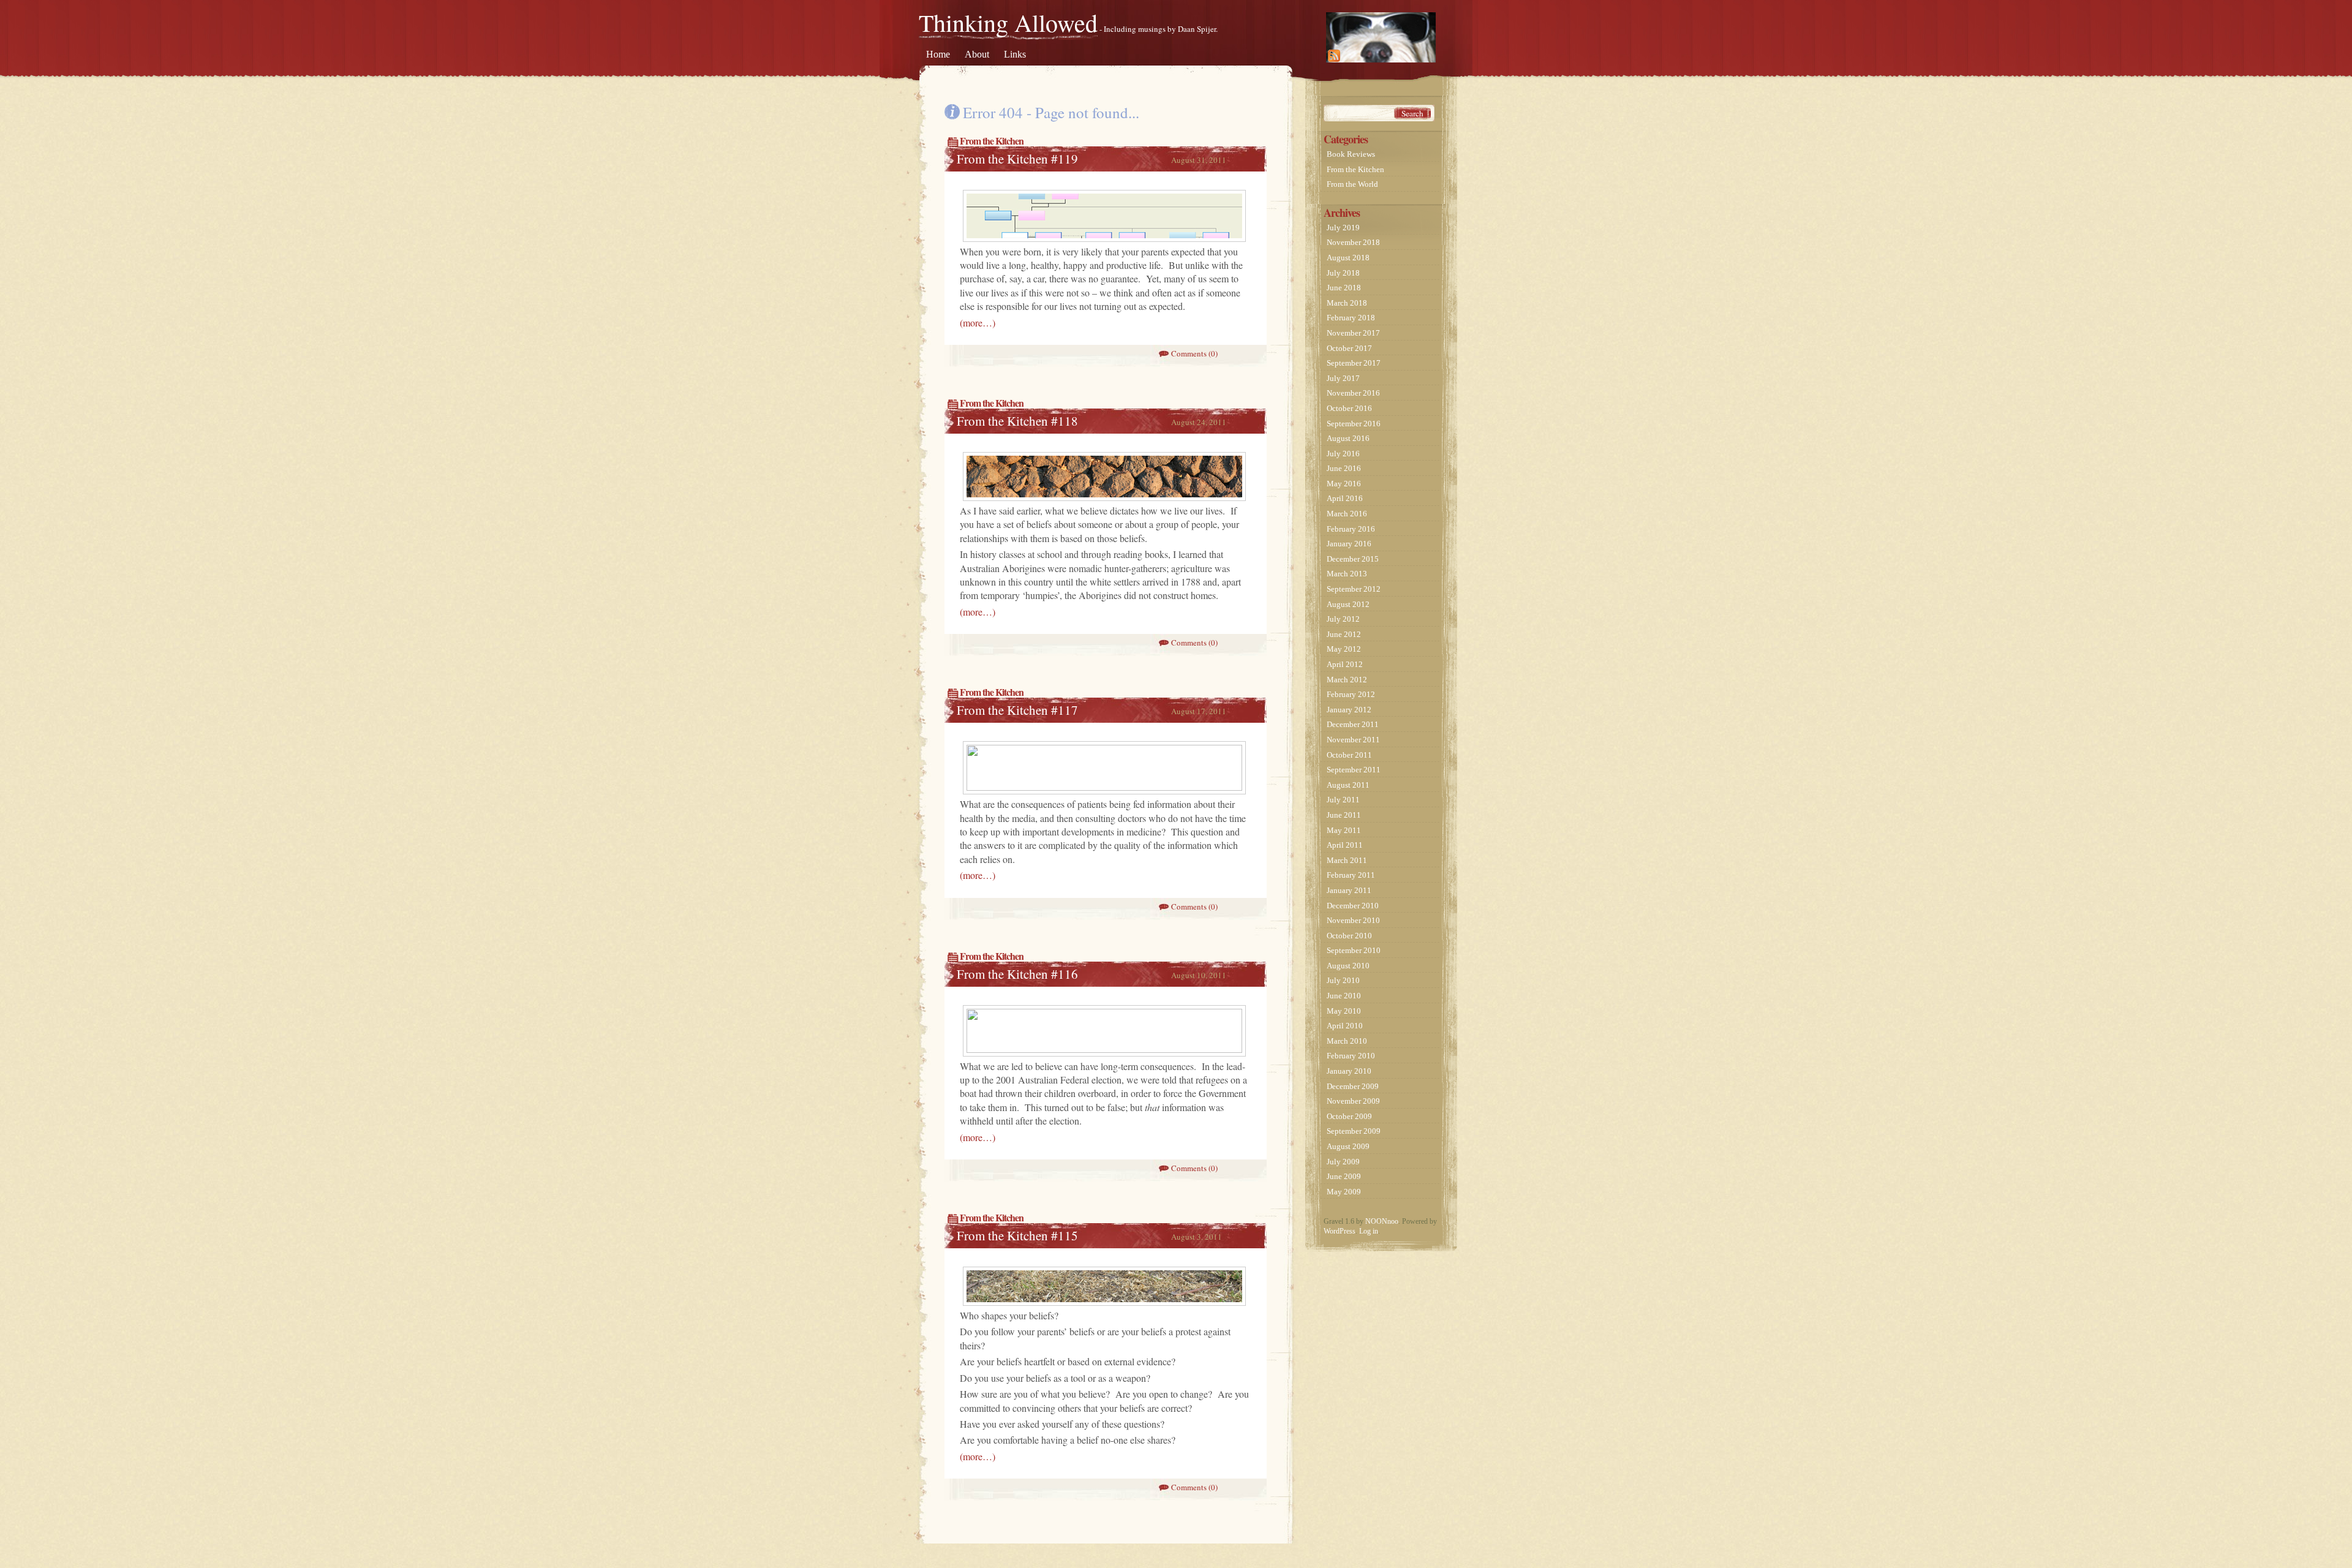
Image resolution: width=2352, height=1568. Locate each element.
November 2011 (1353, 740)
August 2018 (1348, 258)
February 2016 (1351, 529)
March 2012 (1347, 680)
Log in (1369, 1231)
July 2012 (1343, 619)
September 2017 (1354, 363)
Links (1015, 54)
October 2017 (1349, 348)
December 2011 (1353, 724)
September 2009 (1354, 1131)
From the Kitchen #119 (1017, 159)
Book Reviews (1351, 154)
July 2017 (1343, 378)
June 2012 (1344, 634)
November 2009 (1353, 1101)
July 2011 (1343, 800)
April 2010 (1345, 1026)
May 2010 (1344, 1011)
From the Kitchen (992, 141)
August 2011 (1348, 785)
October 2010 (1349, 936)
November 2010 (1353, 920)
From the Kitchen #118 (1017, 421)
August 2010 (1348, 966)
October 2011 (1349, 755)
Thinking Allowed (1008, 22)
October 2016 (1349, 408)
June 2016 (1344, 468)
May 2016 (1344, 484)
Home (938, 54)
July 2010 (1343, 980)
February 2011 (1351, 875)
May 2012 (1344, 649)
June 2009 (1344, 1176)
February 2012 (1351, 694)
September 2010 (1354, 950)
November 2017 (1353, 333)
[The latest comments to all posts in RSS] (1407, 53)
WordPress (1340, 1231)
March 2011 (1347, 860)
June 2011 (1344, 815)
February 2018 (1351, 318)
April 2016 (1345, 498)
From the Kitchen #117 (1017, 710)
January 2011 (1349, 890)
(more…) (978, 322)
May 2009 (1344, 1192)
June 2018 (1344, 288)
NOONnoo (1382, 1221)
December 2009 (1353, 1086)
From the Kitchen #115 (1017, 1235)
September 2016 (1354, 424)
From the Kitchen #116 (1017, 974)
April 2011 (1345, 845)
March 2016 (1347, 514)
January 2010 (1349, 1071)
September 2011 (1354, 770)
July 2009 (1343, 1162)
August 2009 (1348, 1146)
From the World (1352, 184)
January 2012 (1349, 710)
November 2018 (1353, 242)
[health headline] (1104, 1050)
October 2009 (1349, 1116)
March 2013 (1347, 574)
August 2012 (1348, 604)
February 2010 (1351, 1056)
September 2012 (1354, 589)
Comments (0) (1194, 353)
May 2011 (1344, 830)
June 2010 (1344, 996)
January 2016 (1349, 544)
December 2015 (1353, 559)
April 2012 (1345, 664)
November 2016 (1353, 393)
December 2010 (1353, 906)
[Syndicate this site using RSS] (1381, 37)
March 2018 (1347, 303)
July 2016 (1343, 454)
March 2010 (1347, 1041)
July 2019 (1343, 228)
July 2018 (1343, 273)
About (977, 54)
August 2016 (1348, 438)
